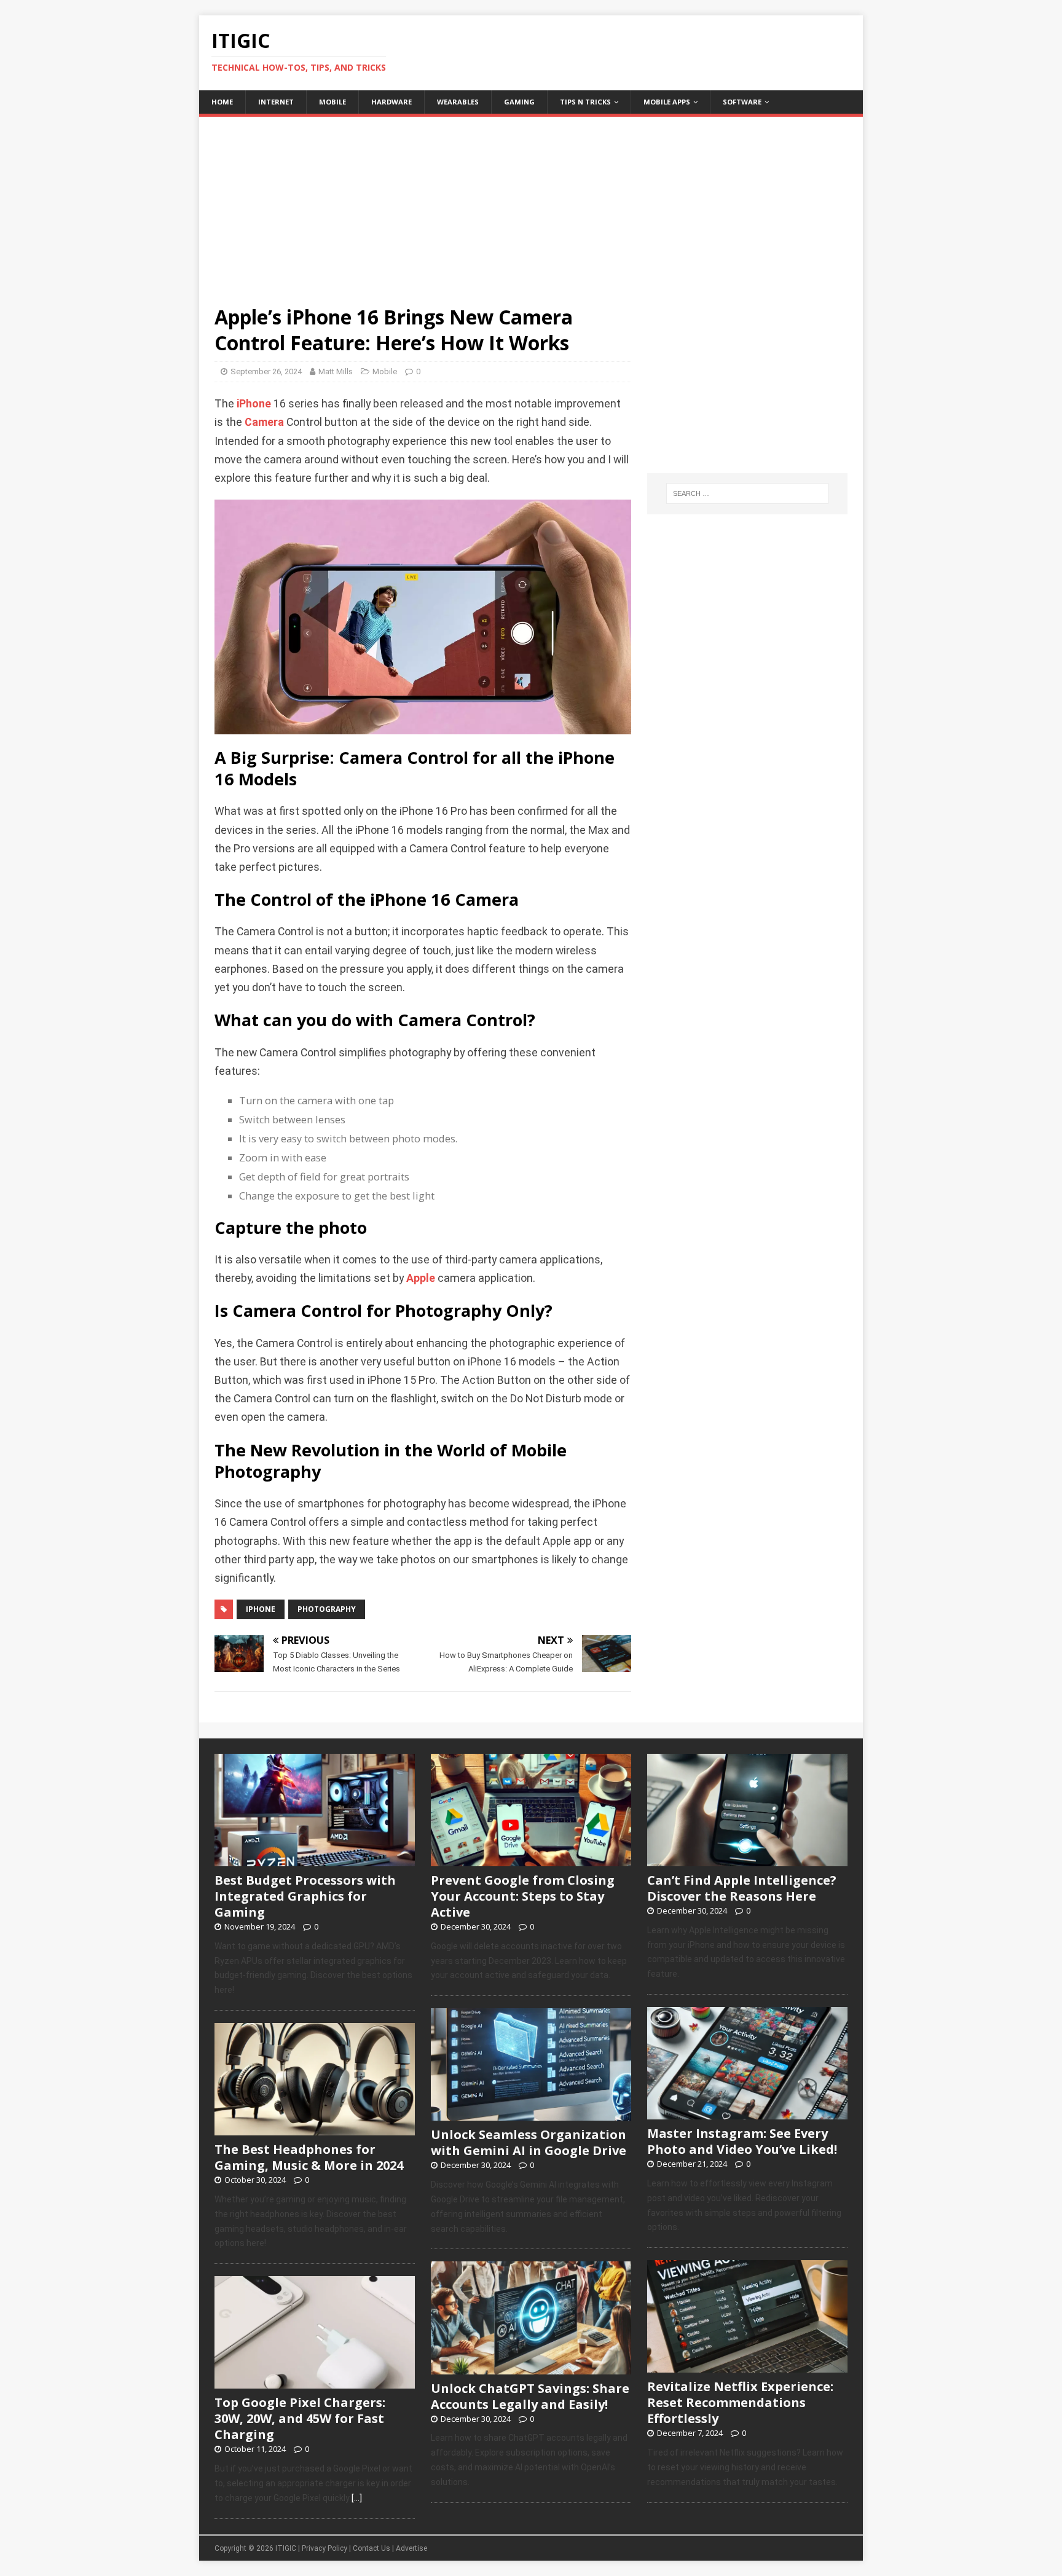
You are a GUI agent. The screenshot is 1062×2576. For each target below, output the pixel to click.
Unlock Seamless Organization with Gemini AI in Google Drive (529, 2142)
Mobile (332, 102)
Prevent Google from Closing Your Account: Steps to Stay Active (523, 1896)
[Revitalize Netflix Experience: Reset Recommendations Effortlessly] (747, 2366)
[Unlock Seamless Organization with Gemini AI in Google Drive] (531, 2115)
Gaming (519, 102)
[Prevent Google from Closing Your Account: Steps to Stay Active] (531, 1859)
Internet (276, 102)
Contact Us (372, 2548)
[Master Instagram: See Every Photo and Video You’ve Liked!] (747, 2113)
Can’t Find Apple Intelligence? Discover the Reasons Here (742, 1888)
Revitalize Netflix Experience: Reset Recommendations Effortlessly (740, 2402)
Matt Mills (336, 371)
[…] (357, 2498)
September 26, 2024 (266, 371)
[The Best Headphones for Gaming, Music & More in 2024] (315, 2129)
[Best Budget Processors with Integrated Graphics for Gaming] (315, 1859)
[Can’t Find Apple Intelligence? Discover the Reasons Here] (747, 1859)
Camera (264, 422)
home (222, 102)
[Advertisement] (531, 203)
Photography (327, 1609)
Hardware (391, 102)
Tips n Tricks (585, 102)
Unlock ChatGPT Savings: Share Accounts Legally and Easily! (530, 2396)
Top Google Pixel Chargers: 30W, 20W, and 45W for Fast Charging (300, 2418)
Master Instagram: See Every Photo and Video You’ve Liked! (742, 2141)
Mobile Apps (667, 102)
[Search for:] (747, 493)
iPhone (254, 404)
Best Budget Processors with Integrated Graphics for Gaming (305, 1896)
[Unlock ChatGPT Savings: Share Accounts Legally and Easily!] (531, 2368)
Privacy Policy (324, 2548)
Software (742, 102)
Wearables (458, 102)
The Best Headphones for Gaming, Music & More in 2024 (309, 2157)
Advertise (411, 2548)
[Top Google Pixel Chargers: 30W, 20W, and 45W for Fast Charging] (315, 2382)
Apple (421, 1278)
